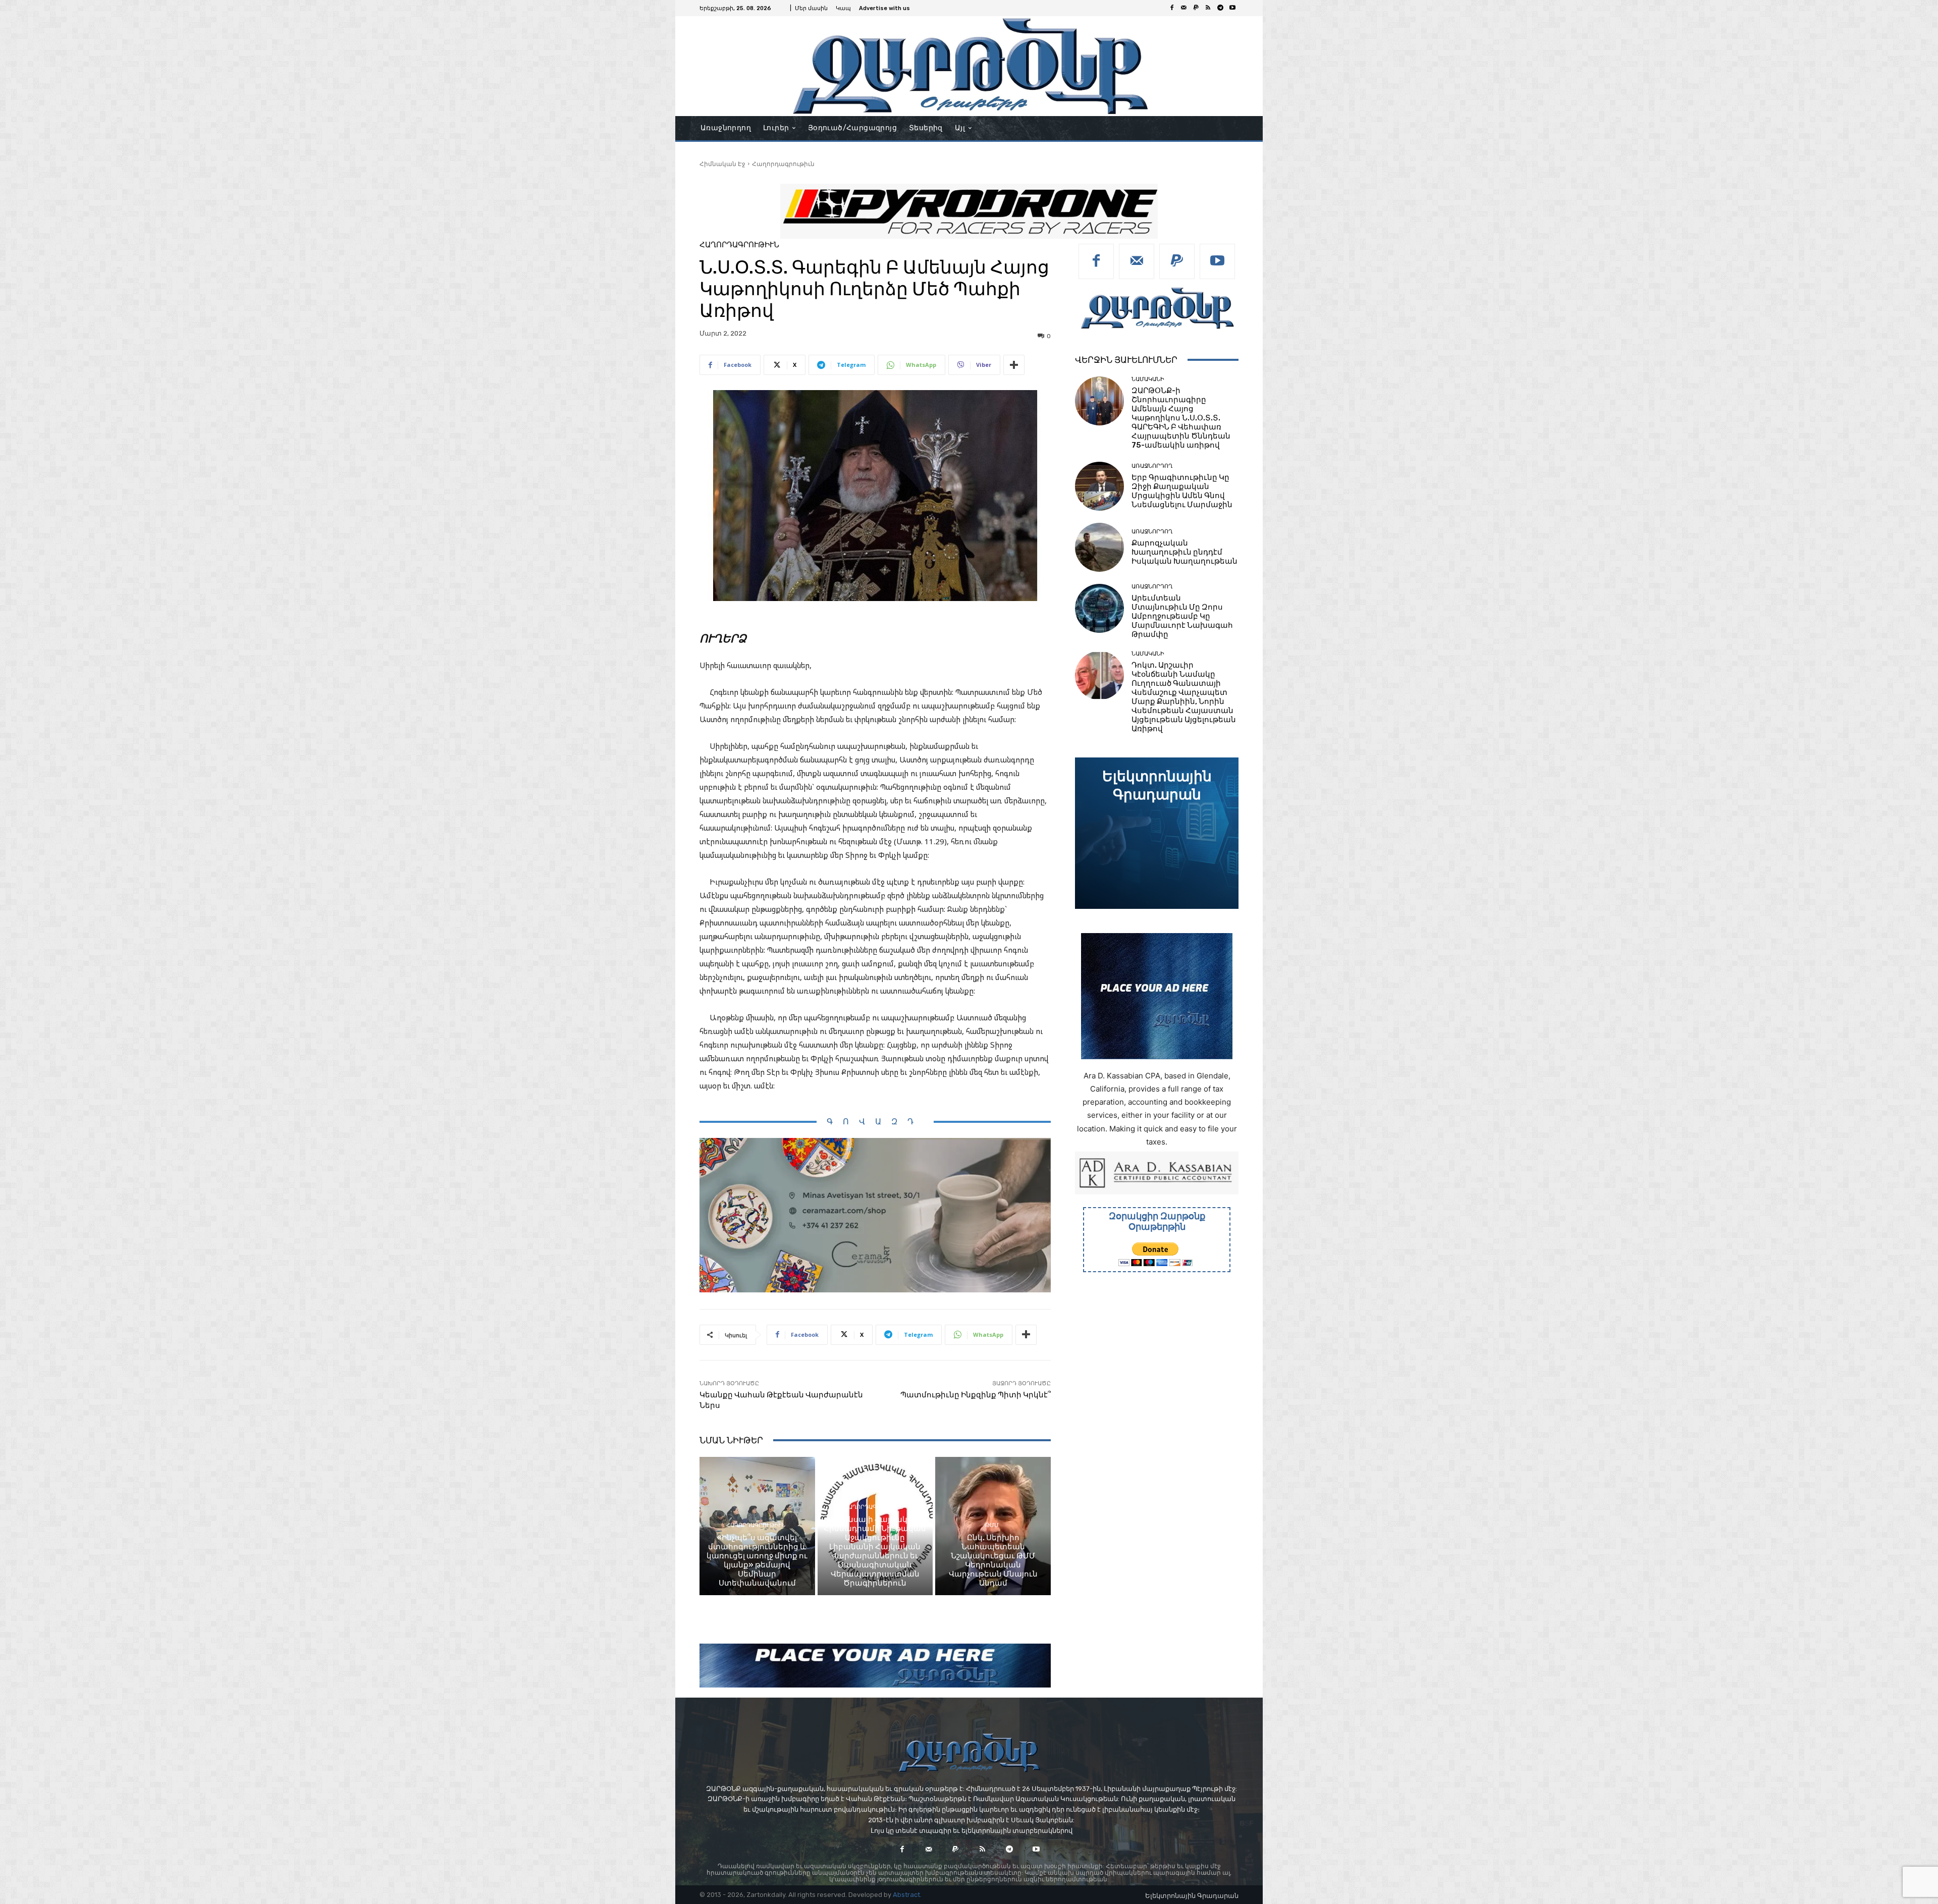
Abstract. (907, 1895)
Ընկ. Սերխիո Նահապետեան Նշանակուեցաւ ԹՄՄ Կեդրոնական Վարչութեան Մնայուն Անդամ (993, 1560)
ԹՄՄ (992, 1525)
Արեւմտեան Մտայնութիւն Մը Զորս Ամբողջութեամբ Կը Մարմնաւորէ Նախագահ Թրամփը (1182, 616)
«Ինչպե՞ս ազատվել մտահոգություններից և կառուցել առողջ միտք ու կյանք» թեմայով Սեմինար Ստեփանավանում (757, 1560)
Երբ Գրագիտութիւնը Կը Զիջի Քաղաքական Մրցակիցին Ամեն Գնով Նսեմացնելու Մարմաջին (1182, 491)
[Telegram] (1220, 8)
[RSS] (1208, 8)
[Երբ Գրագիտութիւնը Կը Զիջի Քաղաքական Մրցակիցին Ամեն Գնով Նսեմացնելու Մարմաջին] (1099, 486)
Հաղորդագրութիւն (783, 164)
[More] (1014, 365)
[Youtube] (1232, 8)
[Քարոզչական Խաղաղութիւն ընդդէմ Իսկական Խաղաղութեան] (1099, 547)
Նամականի (1148, 379)
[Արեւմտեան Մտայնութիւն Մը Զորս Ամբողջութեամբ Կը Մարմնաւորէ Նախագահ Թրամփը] (1099, 608)
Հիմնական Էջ (722, 164)
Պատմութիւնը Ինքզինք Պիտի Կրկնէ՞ (976, 1395)
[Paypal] (1196, 8)
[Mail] (1184, 8)
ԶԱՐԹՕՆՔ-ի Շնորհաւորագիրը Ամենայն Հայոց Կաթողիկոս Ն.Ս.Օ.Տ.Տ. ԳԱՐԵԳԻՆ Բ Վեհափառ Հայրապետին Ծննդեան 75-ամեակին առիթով (1181, 418)
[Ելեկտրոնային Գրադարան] (1157, 833)
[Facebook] (1172, 8)
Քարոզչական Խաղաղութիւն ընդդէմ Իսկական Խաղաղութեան (1185, 552)
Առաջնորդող (1152, 466)
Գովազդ (875, 1122)
